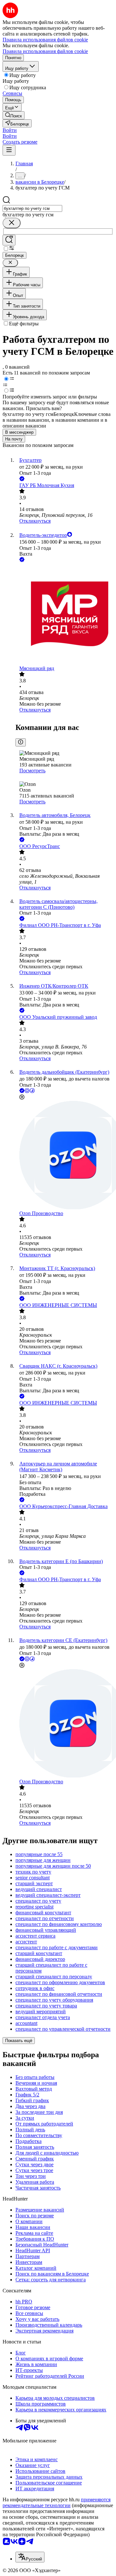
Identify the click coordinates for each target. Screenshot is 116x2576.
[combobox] (32, 208)
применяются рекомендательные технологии (57, 2502)
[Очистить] (12, 223)
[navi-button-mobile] (9, 150)
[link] (14, 115)
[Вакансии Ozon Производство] (64, 1156)
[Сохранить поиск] (9, 240)
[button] (10, 130)
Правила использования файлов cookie (45, 51)
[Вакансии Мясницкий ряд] (64, 614)
